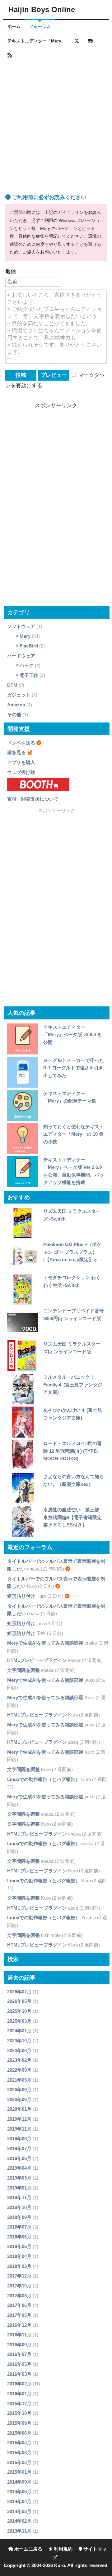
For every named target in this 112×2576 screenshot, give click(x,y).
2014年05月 (19, 2492)
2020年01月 (19, 2109)
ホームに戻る (28, 2549)
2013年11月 (19, 2531)
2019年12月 (19, 2119)
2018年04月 (19, 2256)
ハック (27, 665)
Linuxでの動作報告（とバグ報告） (44, 1779)
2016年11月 (19, 2335)
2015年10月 (19, 2413)
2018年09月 (19, 2217)
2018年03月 (19, 2266)
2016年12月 (19, 2325)
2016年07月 (19, 2354)
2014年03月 (19, 2511)
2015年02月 (19, 2462)
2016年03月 (19, 2374)
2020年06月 (19, 2099)
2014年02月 (19, 2521)
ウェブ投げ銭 (21, 772)
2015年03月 (19, 2452)
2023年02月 (19, 2060)
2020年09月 (19, 2090)
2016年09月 (19, 2345)
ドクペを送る (21, 743)
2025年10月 (19, 2011)
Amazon (16, 705)
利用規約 (63, 2549)
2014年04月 (19, 2501)
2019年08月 (19, 2139)
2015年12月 (19, 2404)
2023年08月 (19, 2050)
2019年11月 (19, 2129)
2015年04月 (19, 2443)
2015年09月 (19, 2423)
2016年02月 (19, 2384)
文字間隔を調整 (23, 1670)
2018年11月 (19, 2197)
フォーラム (40, 27)
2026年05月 (19, 2001)
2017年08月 (19, 2296)
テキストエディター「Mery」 (37, 41)
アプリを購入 (21, 762)
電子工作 (29, 675)
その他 (14, 715)
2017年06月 (19, 2305)
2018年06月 (19, 2237)
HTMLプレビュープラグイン (37, 1660)
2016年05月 (19, 2364)
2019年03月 (19, 2178)
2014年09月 (19, 2482)
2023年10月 (19, 2041)
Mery (25, 636)
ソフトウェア (21, 626)
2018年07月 (19, 2227)
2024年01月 (19, 2031)
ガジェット (19, 695)
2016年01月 (19, 2394)
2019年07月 (19, 2148)
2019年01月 (19, 2188)
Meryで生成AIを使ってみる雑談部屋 (45, 1643)
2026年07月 (19, 1992)
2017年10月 (19, 2286)
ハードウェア (21, 656)
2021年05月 (19, 2080)
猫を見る (16, 752)
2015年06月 (19, 2433)
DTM (12, 685)
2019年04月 (19, 2168)
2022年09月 (19, 2070)
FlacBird (29, 646)
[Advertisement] (56, 119)
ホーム (14, 27)
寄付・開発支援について (33, 799)
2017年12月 (19, 2276)
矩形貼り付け (21, 1596)
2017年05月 (19, 2315)
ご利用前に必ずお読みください (48, 197)
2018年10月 (19, 2207)
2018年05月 (19, 2246)
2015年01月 (19, 2472)
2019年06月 (19, 2158)
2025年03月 (19, 2021)
